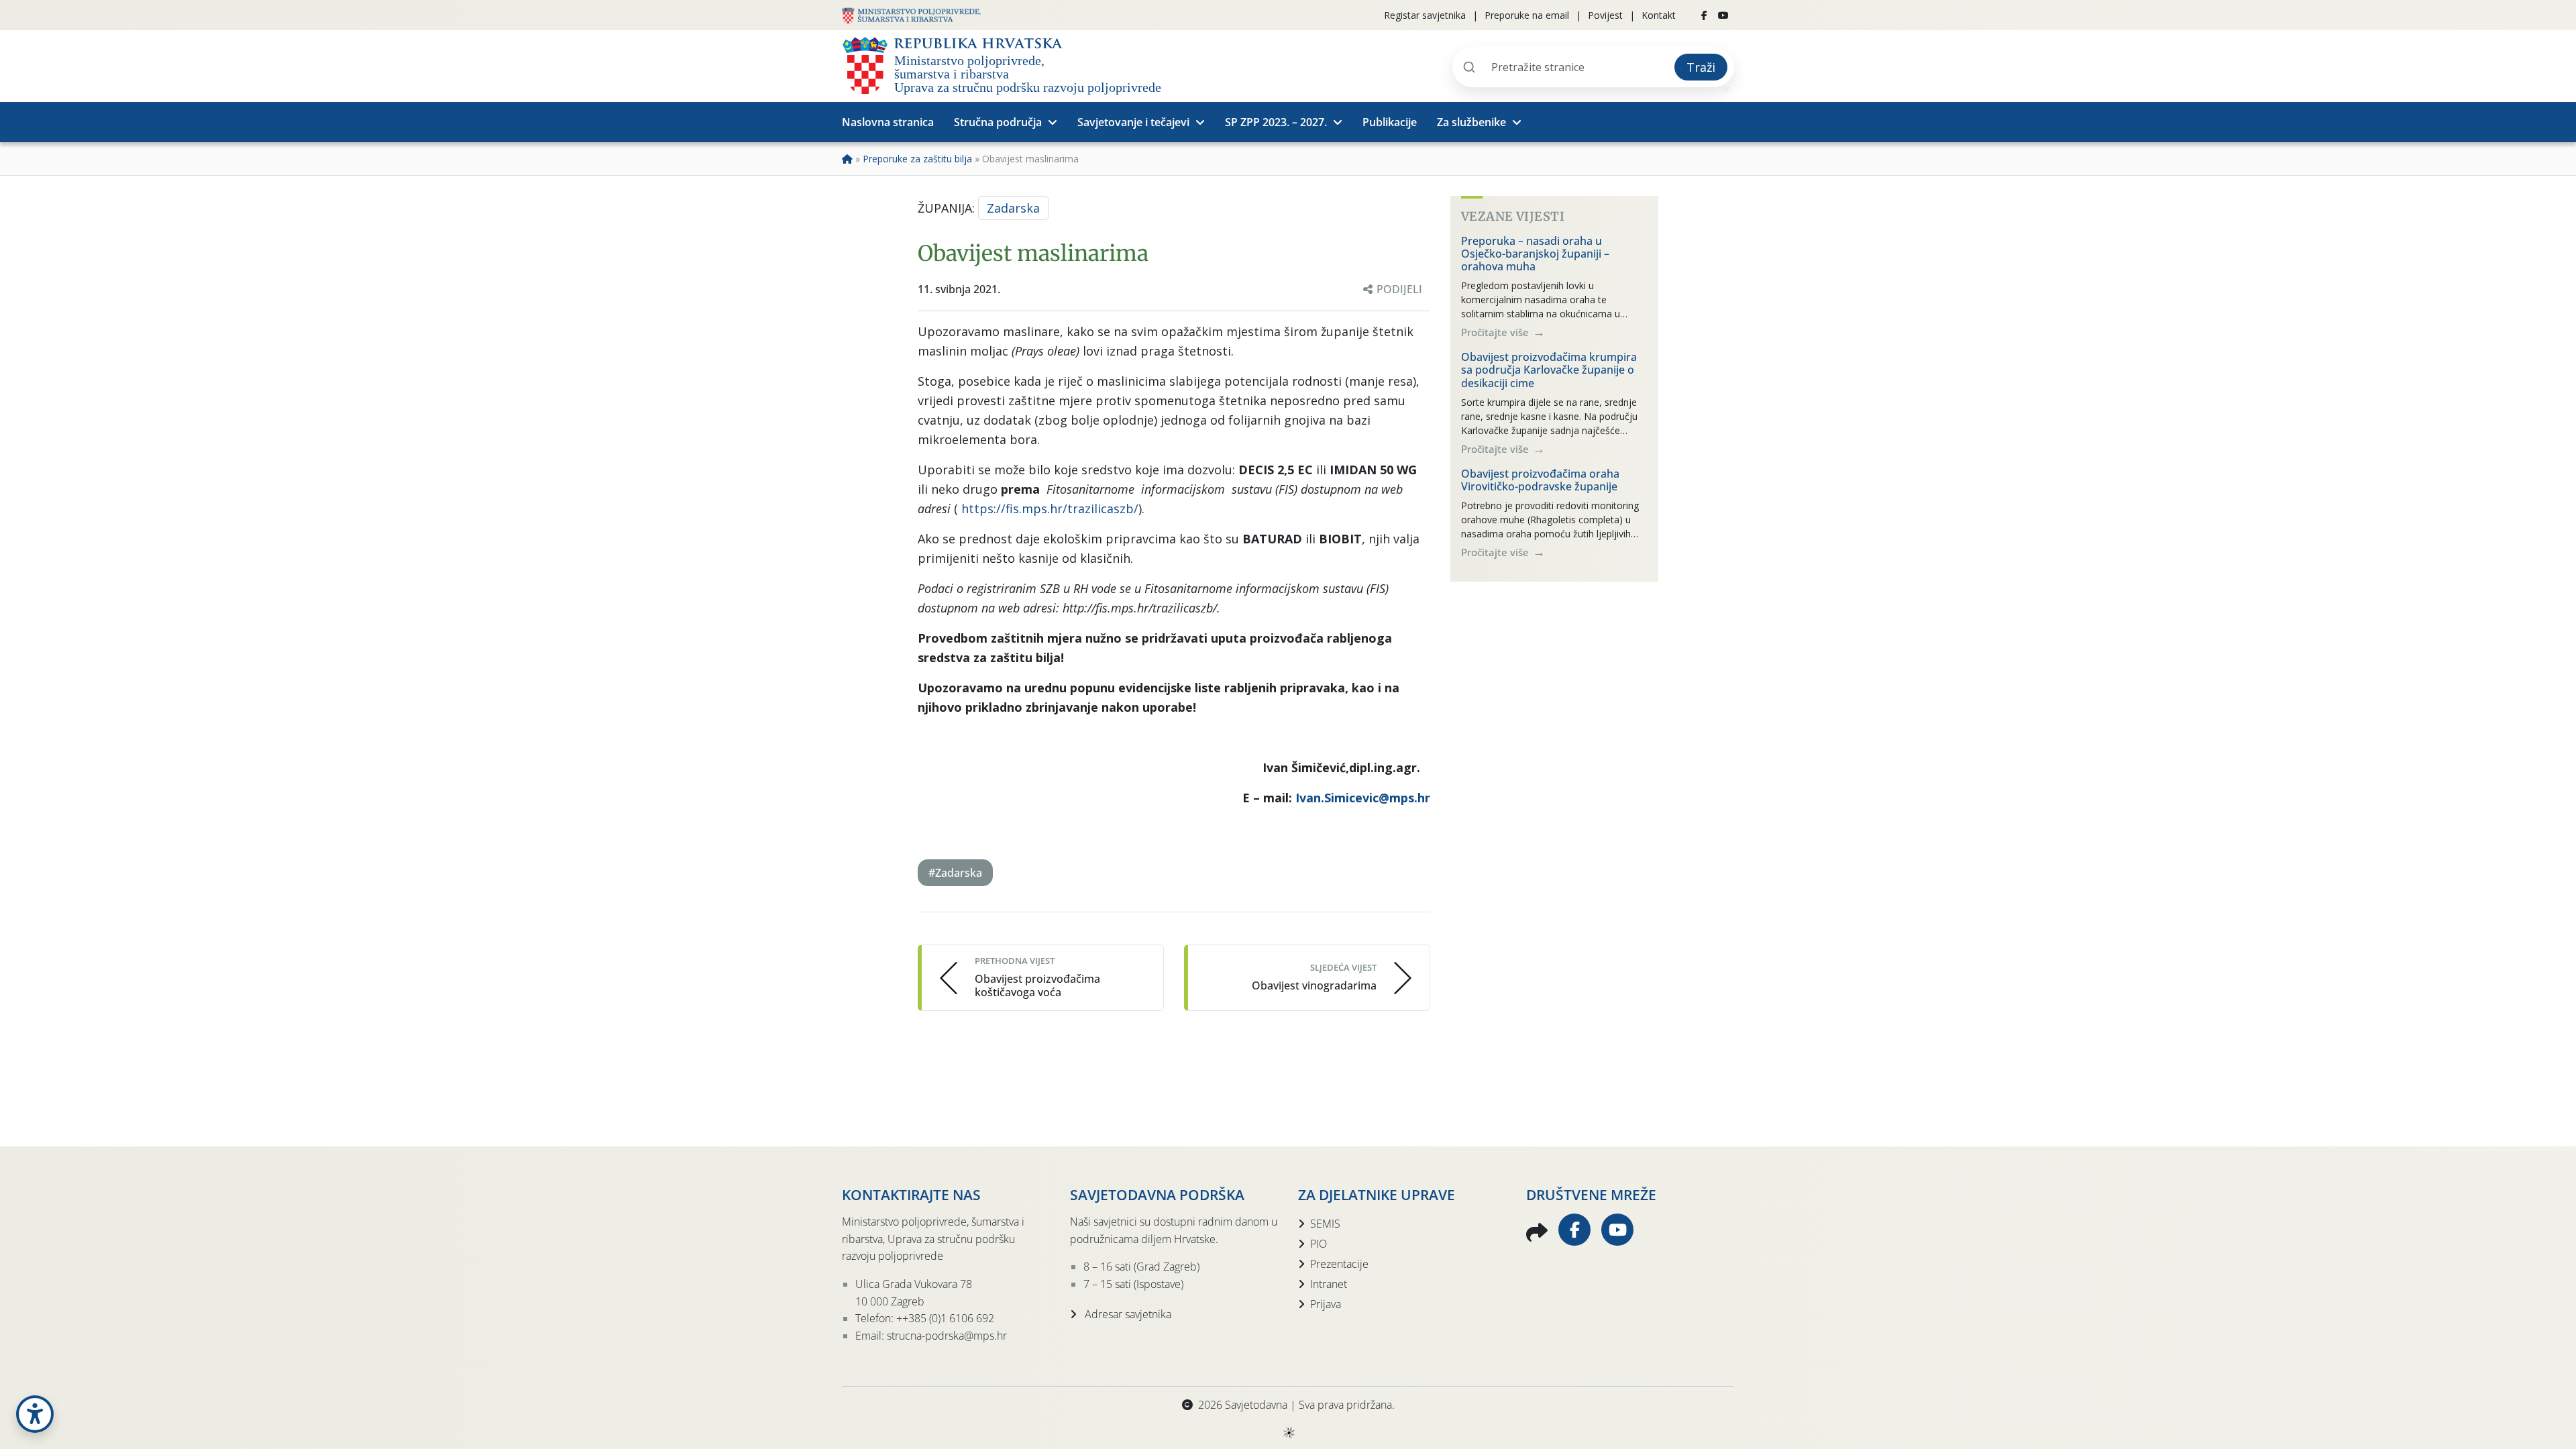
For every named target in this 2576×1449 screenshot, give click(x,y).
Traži (1701, 67)
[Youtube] (1723, 15)
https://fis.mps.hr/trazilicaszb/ (1050, 508)
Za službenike (1471, 122)
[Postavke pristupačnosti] (35, 1414)
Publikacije (1390, 122)
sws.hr (1288, 1432)
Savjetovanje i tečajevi (1133, 122)
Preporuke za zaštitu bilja (917, 159)
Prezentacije (1339, 1264)
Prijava (1326, 1304)
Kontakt (1659, 15)
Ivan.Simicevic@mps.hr (1363, 798)
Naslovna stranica (888, 122)
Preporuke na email (1527, 15)
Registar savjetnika (1425, 15)
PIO (1319, 1244)
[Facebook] (1704, 15)
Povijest (1605, 15)
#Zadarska (955, 873)
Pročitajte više (1496, 332)
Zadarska (1013, 208)
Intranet (1329, 1284)
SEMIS (1325, 1224)
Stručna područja (998, 122)
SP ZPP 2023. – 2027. (1276, 122)
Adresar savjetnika (1127, 1314)
